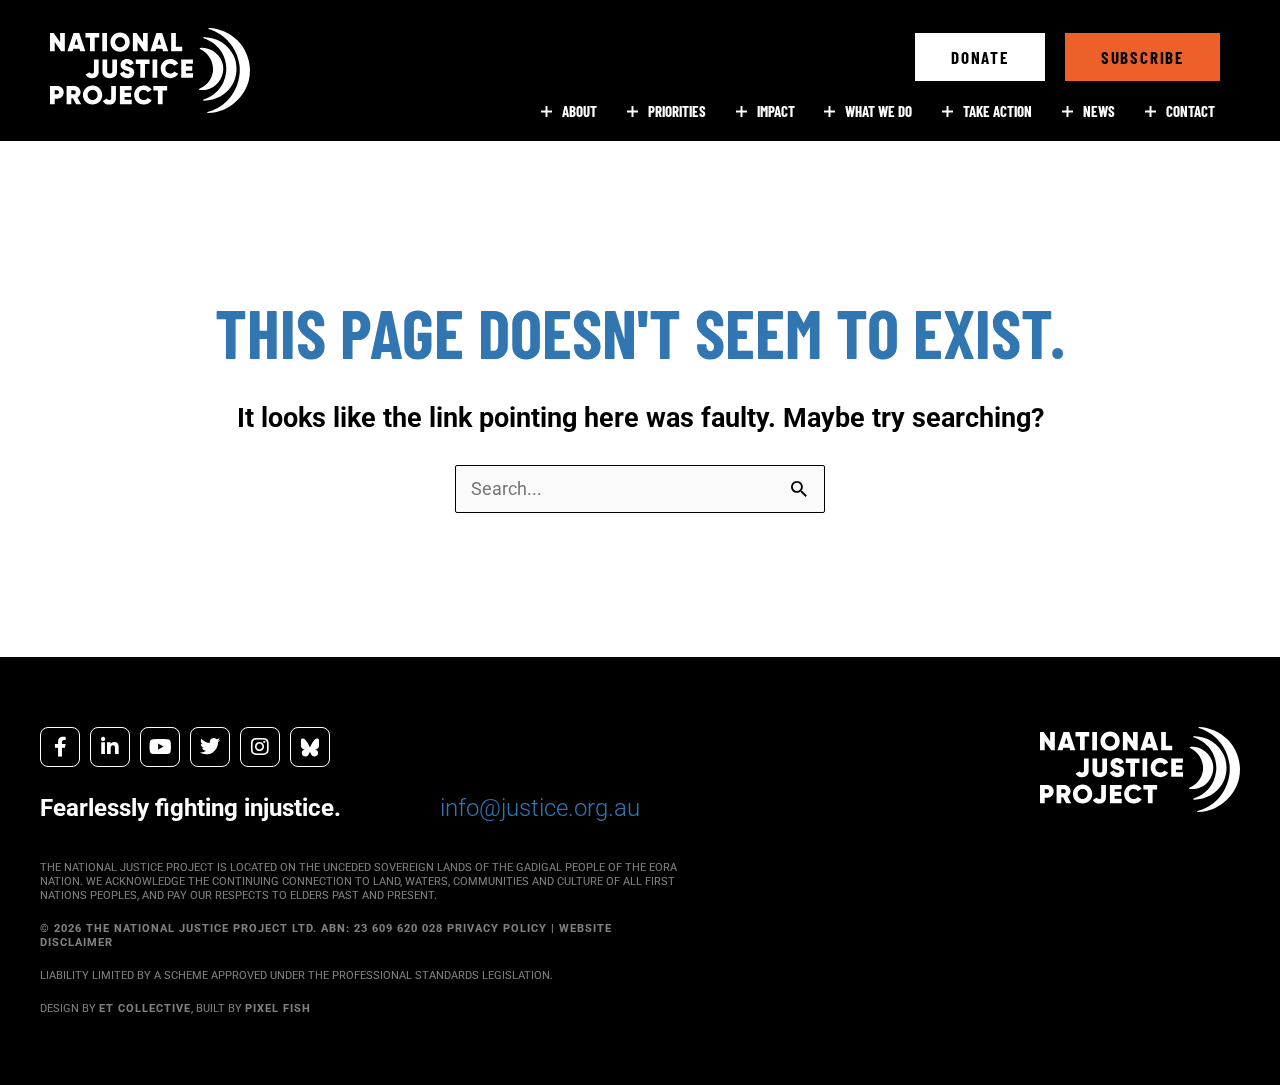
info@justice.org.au (540, 808)
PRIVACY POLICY (497, 928)
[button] (980, 57)
